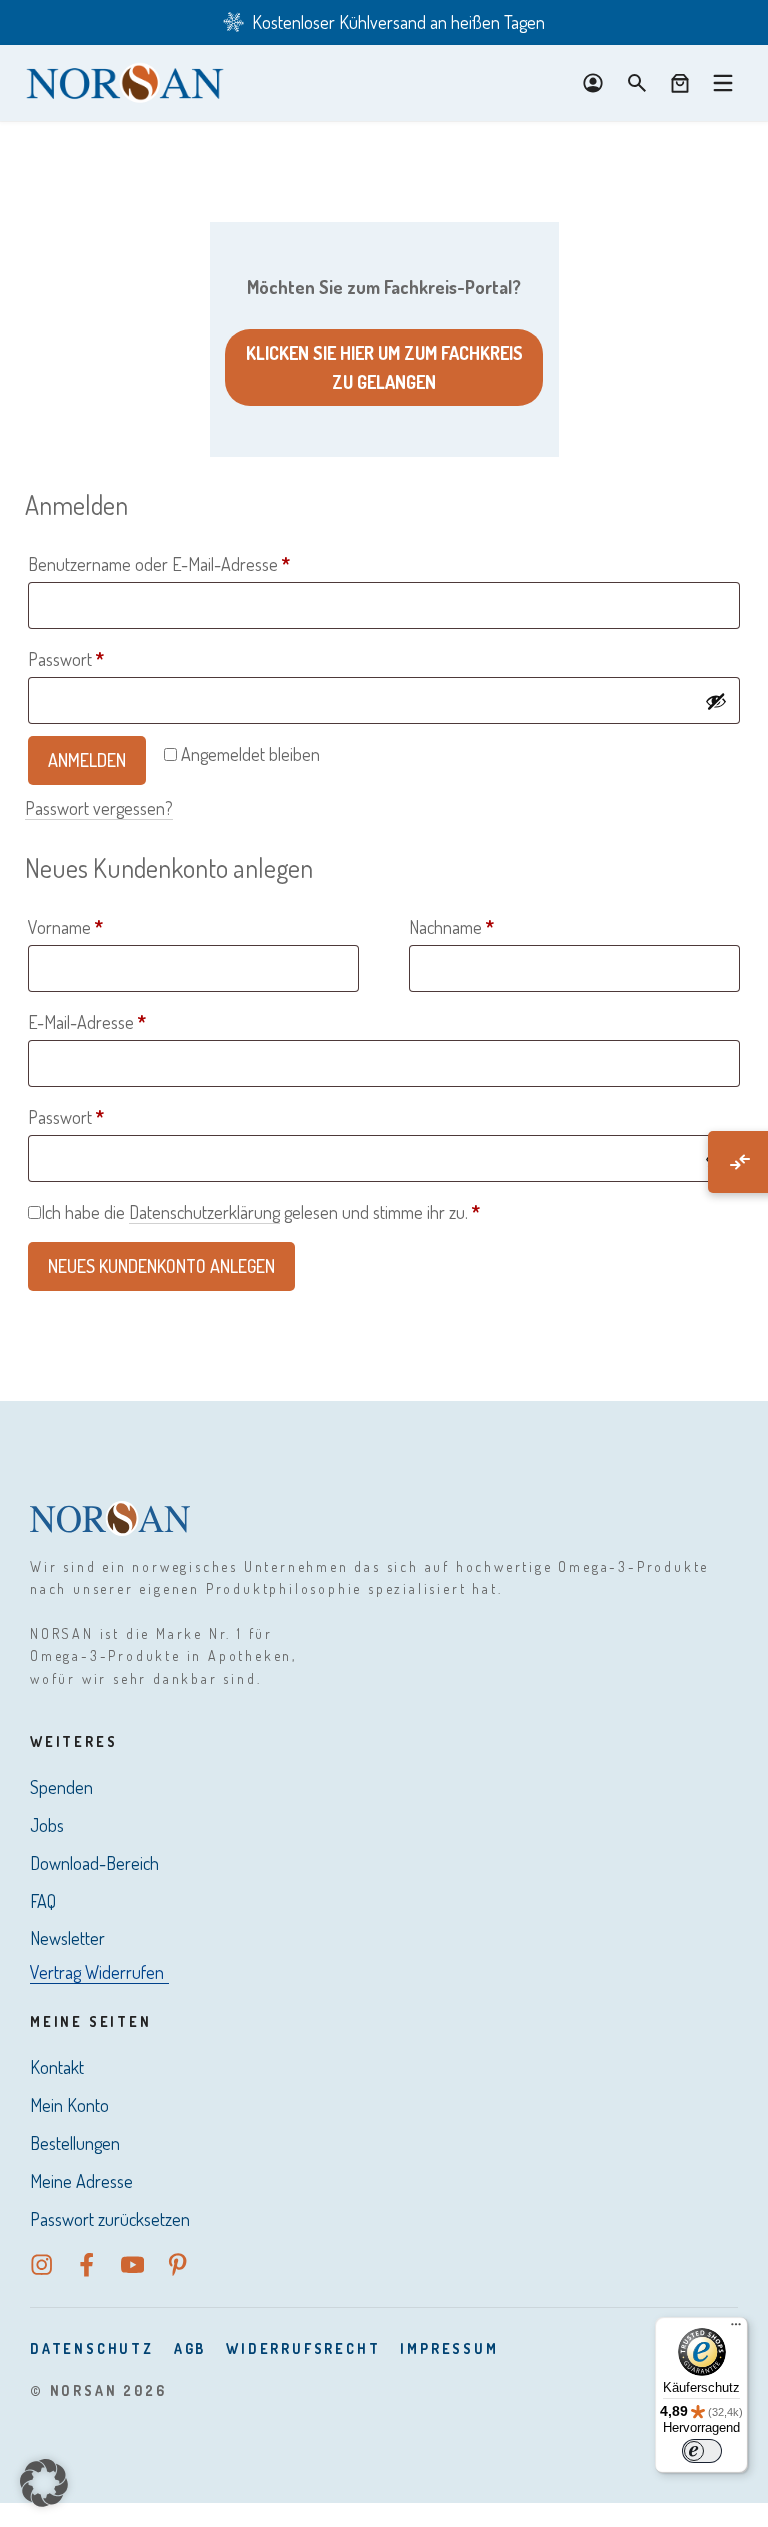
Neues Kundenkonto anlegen (161, 1266)
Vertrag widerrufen (97, 1972)
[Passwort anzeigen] (716, 701)
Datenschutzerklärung (204, 1212)
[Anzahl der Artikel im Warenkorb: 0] (680, 83)
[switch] (702, 2451)
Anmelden (87, 760)
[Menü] (736, 2329)
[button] (44, 2483)
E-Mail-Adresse (127, 1021)
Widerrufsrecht (303, 2348)
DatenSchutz (92, 2348)
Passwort (106, 658)
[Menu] (723, 83)
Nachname (451, 927)
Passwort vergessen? (99, 808)
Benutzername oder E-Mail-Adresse (199, 563)
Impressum (449, 2348)
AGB (190, 2348)
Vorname (65, 927)
